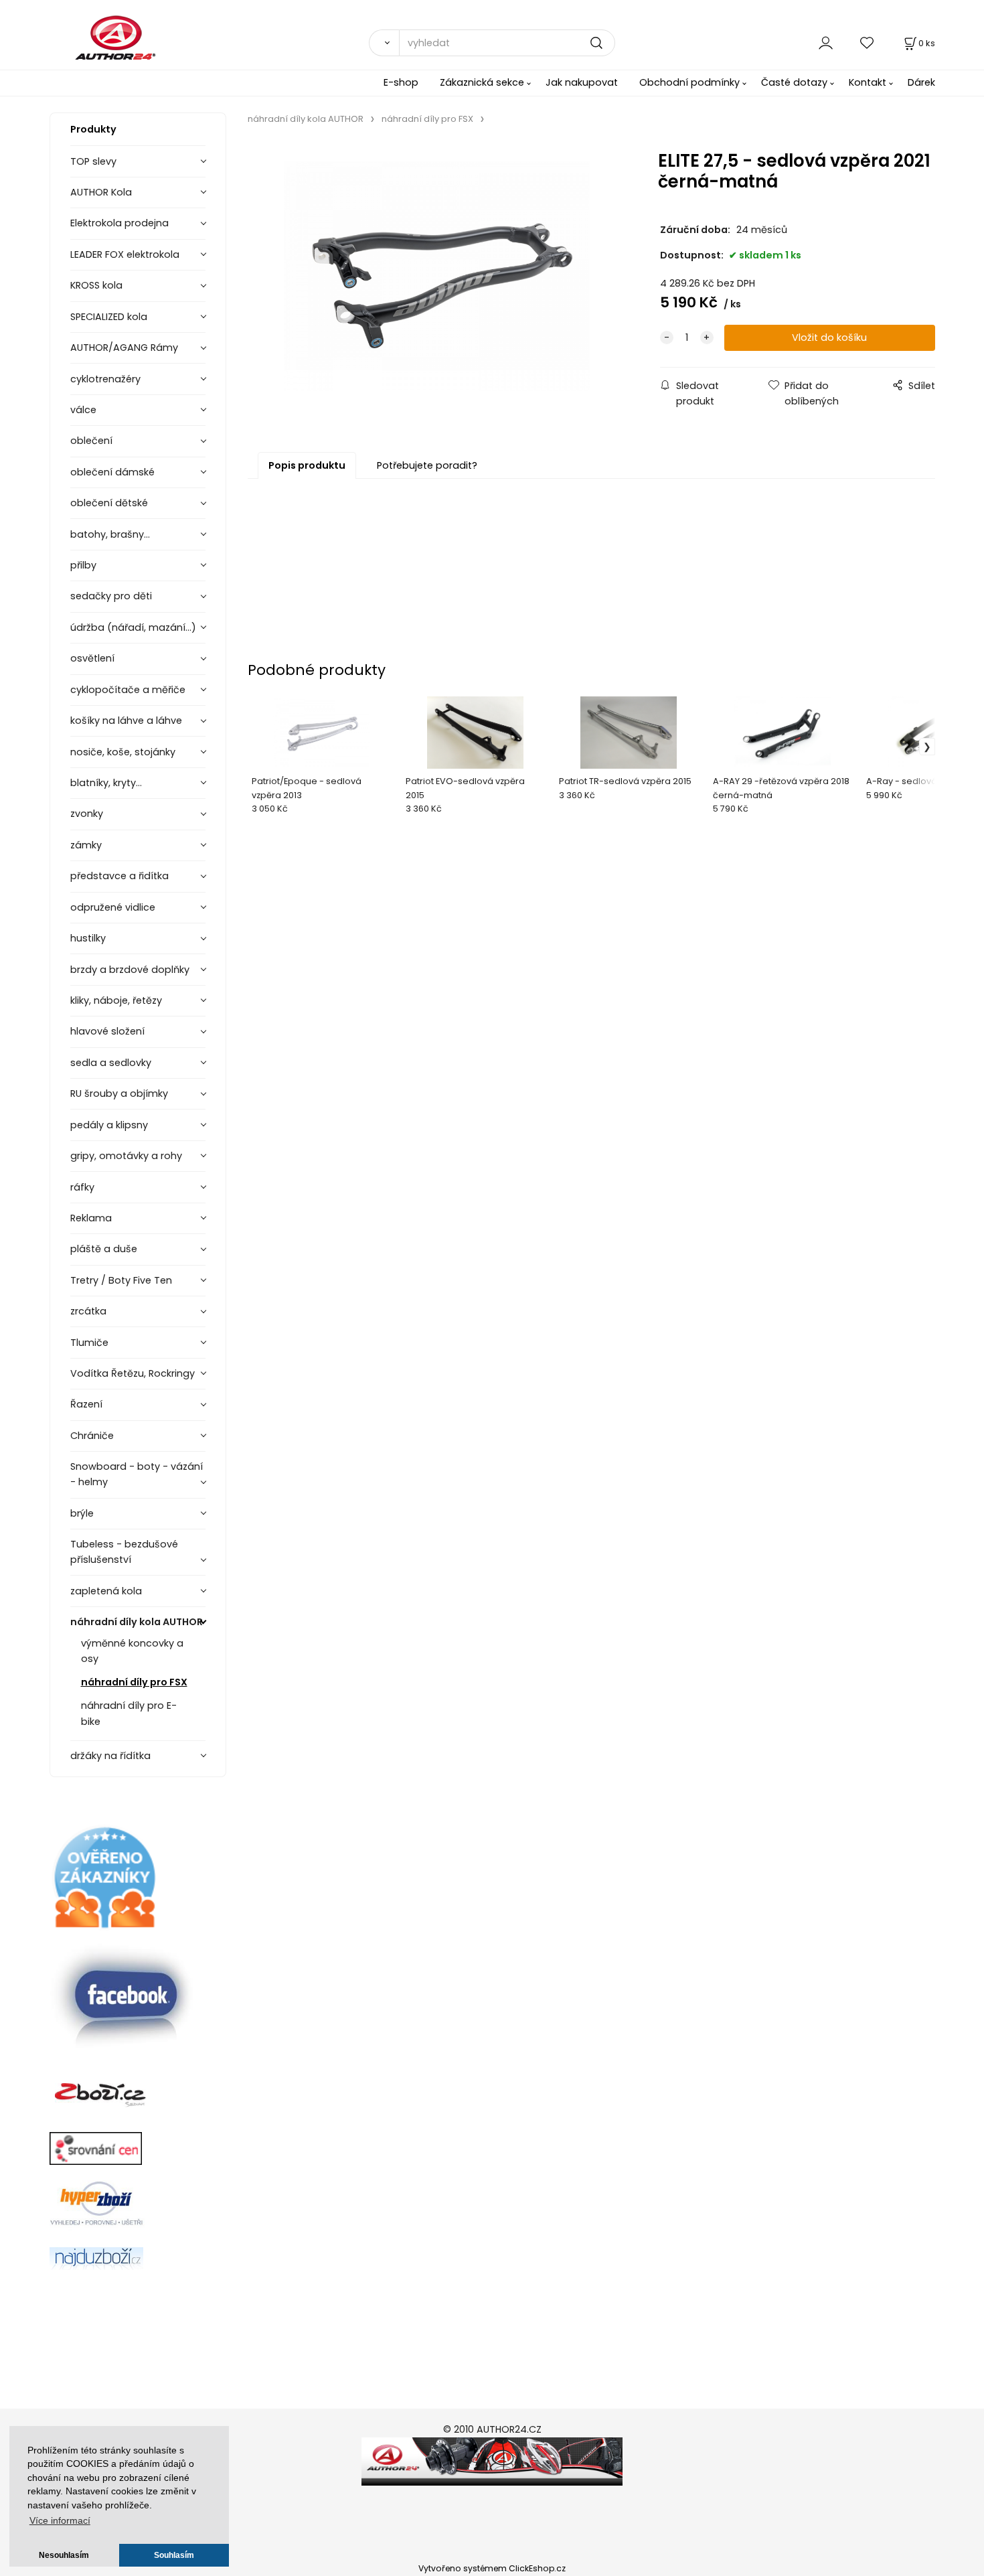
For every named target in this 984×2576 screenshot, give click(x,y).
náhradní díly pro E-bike (129, 1713)
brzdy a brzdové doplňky (130, 970)
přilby (83, 565)
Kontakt (868, 82)
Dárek (921, 82)
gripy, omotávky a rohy (126, 1156)
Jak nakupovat (582, 82)
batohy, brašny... (110, 534)
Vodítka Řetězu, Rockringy (133, 1373)
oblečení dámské (112, 472)
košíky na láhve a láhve (126, 721)
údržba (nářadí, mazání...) (133, 627)
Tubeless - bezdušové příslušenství (124, 1552)
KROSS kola (96, 285)
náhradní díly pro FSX (134, 1682)
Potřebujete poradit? (427, 465)
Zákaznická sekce (482, 82)
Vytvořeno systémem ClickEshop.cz (492, 2568)
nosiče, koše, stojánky (123, 752)
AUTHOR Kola (101, 192)
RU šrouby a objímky (119, 1093)
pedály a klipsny (109, 1125)
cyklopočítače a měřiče (128, 690)
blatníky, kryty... (106, 783)
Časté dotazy (794, 82)
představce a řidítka (119, 876)
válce (83, 410)
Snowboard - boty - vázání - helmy (137, 1474)
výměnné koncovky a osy (132, 1651)
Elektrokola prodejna (119, 223)
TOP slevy (93, 161)
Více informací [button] (60, 2521)
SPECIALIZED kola (109, 317)
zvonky (87, 814)
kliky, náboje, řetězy (116, 1000)
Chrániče (92, 1436)
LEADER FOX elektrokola (125, 254)
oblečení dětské (109, 503)
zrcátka (88, 1311)
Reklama (91, 1218)
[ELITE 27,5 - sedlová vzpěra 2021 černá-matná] (436, 276)
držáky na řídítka (110, 1756)
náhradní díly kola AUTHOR (137, 1622)
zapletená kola (106, 1591)
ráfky (82, 1187)
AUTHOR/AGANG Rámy (124, 348)
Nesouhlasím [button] (64, 2555)
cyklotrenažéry (105, 379)
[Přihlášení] (826, 43)
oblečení (91, 441)
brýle (82, 1513)
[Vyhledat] (384, 43)
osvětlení (92, 658)
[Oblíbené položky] (868, 43)
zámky (86, 845)
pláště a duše (104, 1249)
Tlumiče (89, 1343)
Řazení (86, 1404)
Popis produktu (307, 465)
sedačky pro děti (111, 596)
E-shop (401, 82)
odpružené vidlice (113, 907)
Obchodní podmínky (689, 82)
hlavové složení (107, 1031)
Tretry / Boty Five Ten (121, 1280)
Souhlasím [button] (174, 2555)
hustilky (88, 938)
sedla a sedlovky (111, 1063)
